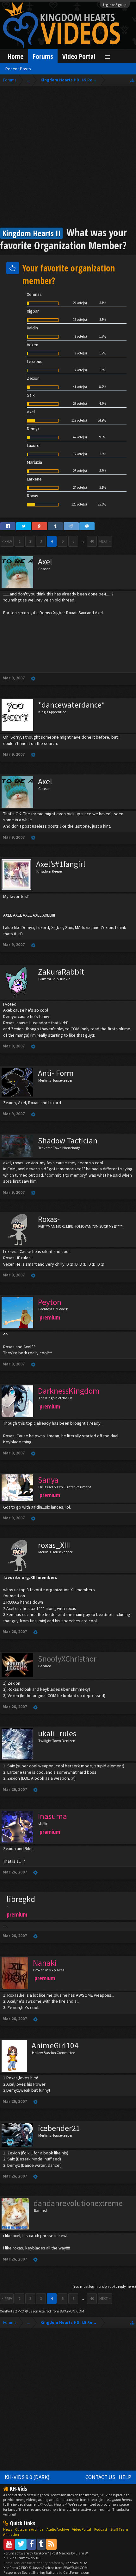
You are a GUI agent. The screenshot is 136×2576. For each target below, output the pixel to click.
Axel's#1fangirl (61, 864)
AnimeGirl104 (55, 2045)
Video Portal (79, 56)
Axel (45, 562)
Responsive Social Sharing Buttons (31, 2572)
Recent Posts (18, 69)
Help (125, 2477)
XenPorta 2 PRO (12, 2311)
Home (16, 56)
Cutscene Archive (29, 2529)
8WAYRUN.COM (72, 2311)
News (8, 2529)
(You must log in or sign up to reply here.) (104, 2286)
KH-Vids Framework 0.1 (22, 2558)
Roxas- (49, 1219)
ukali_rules (57, 1733)
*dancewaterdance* (71, 705)
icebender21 (59, 2128)
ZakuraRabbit (61, 972)
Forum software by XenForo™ (27, 2553)
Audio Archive (58, 2529)
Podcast (101, 2529)
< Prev (7, 541)
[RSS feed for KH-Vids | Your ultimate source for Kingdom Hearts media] (51, 2544)
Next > (105, 541)
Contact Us (100, 2477)
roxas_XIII (54, 1545)
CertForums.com (77, 2572)
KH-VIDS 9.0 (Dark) (27, 2477)
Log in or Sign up (115, 5)
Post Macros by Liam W (70, 2553)
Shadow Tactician (68, 1141)
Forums (43, 56)
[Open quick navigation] (132, 80)
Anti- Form (56, 1073)
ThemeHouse (76, 2563)
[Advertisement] (68, 157)
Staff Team (119, 2529)
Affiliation (11, 2534)
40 (92, 541)
